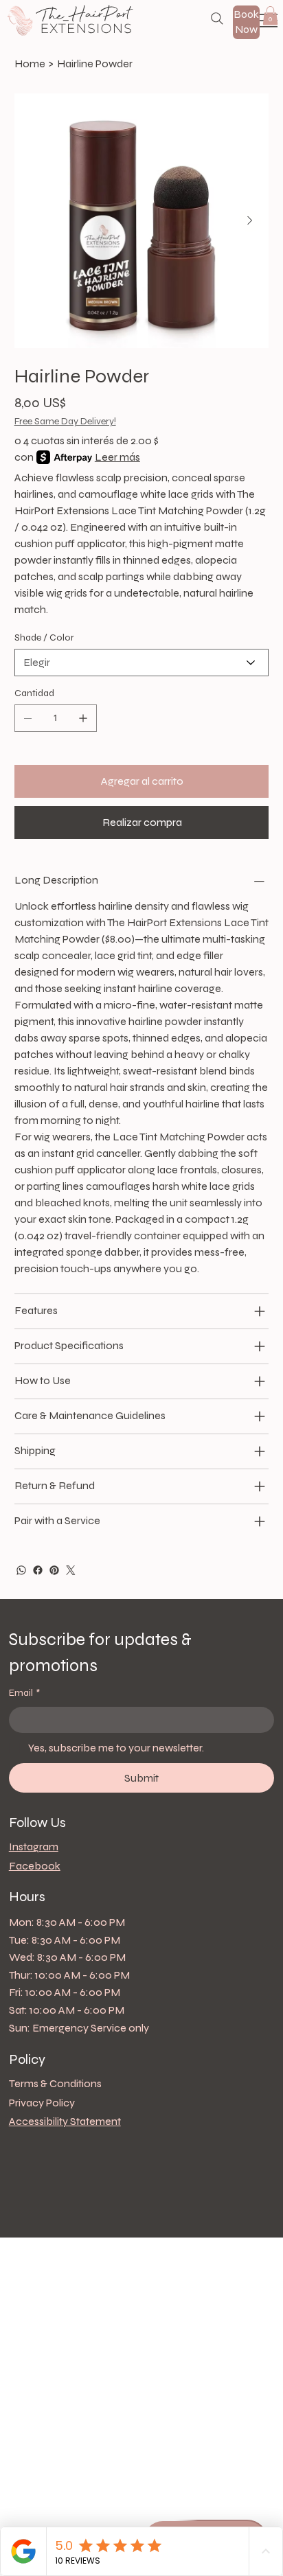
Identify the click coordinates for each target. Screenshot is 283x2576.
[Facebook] (38, 1570)
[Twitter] (71, 1570)
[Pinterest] (54, 1570)
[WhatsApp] (21, 1570)
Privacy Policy (42, 2103)
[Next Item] (250, 221)
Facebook (35, 1866)
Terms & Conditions (55, 2083)
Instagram (34, 1847)
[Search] (217, 19)
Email (24, 1693)
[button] (270, 15)
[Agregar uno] (83, 718)
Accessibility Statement (65, 2121)
